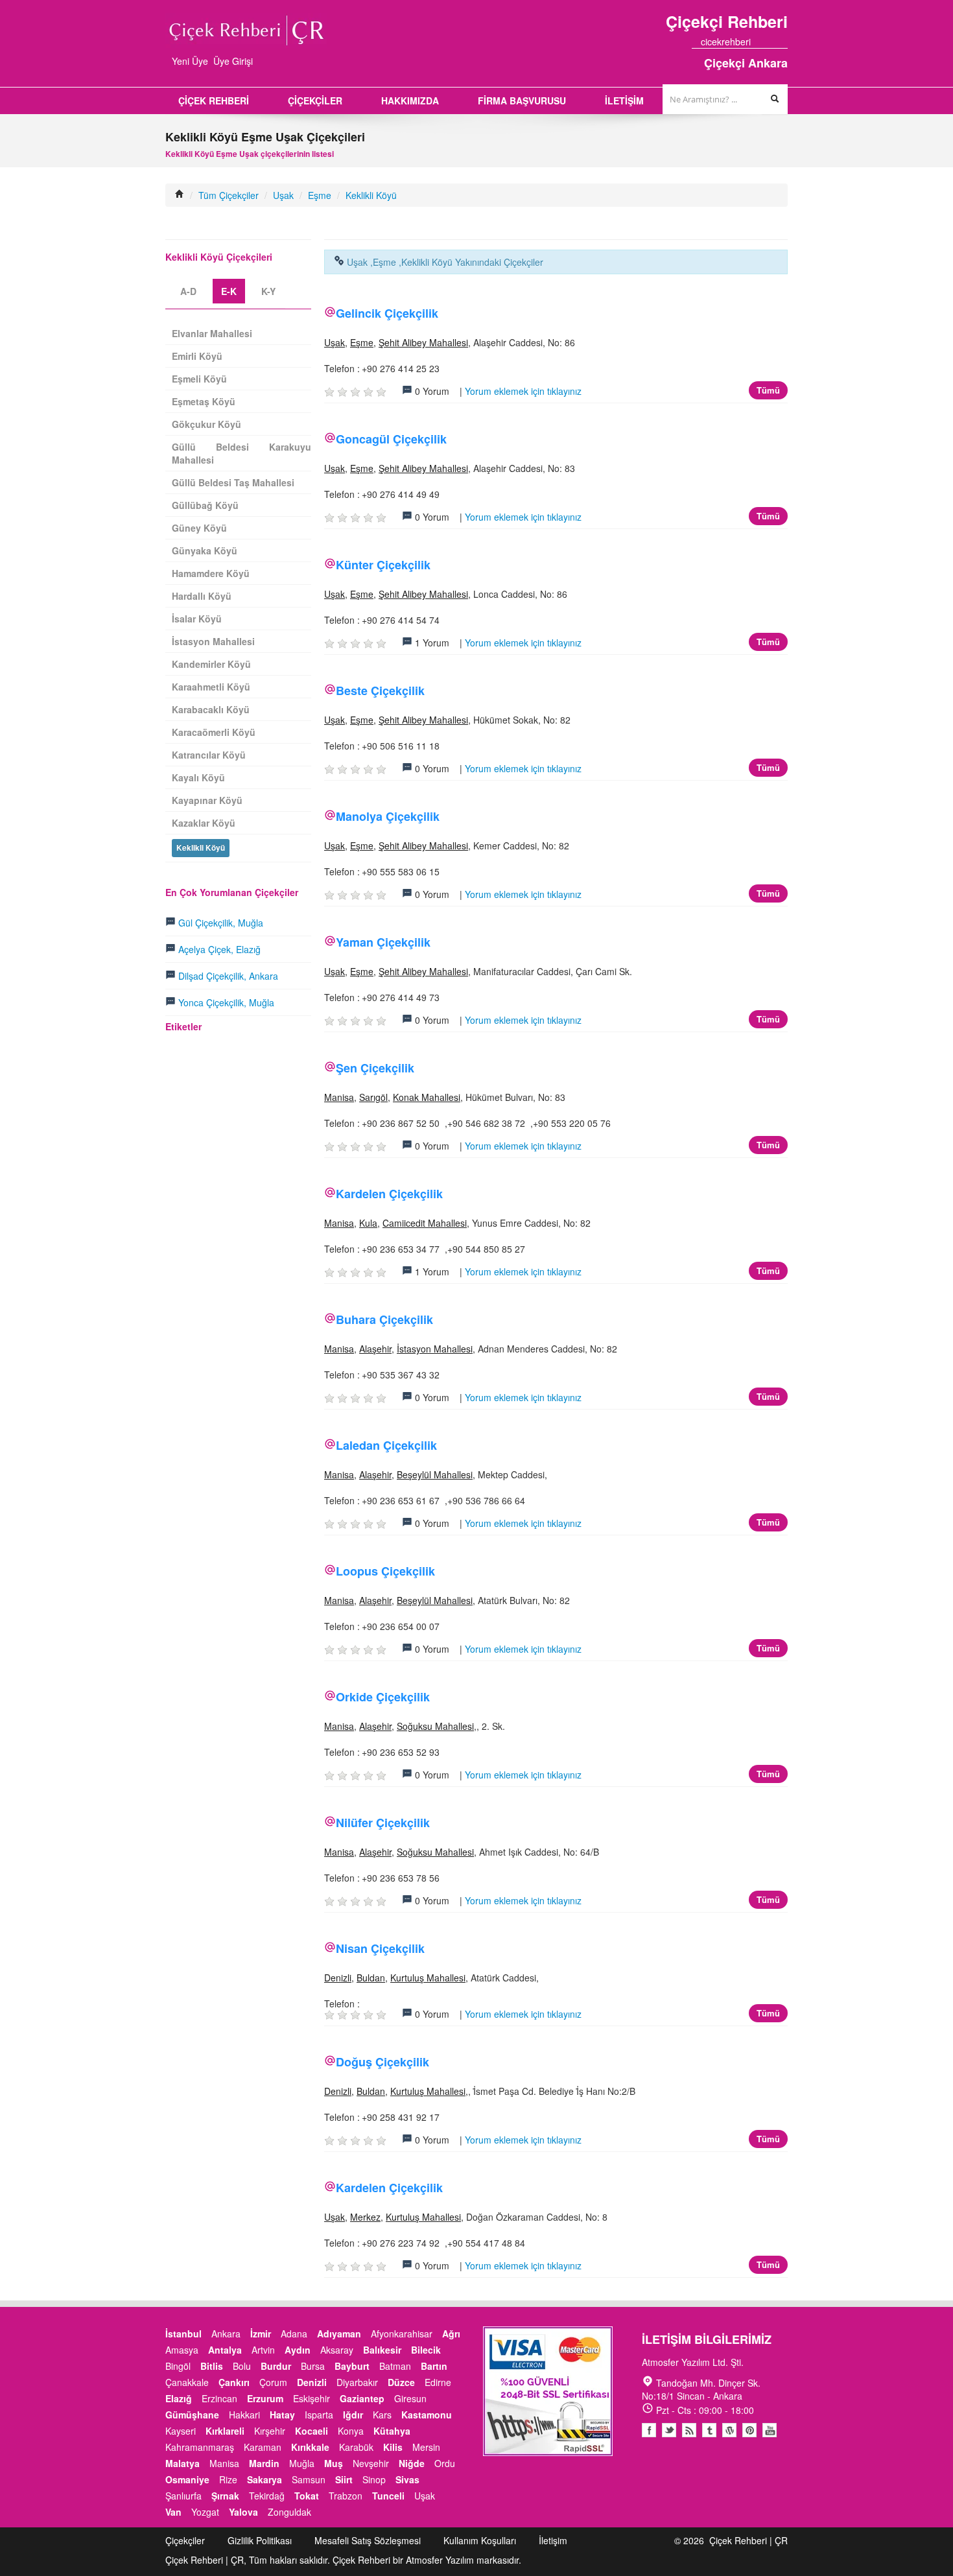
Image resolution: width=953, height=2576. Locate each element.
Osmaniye (187, 2479)
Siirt (344, 2479)
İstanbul (183, 2334)
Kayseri (181, 2431)
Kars (382, 2415)
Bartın (434, 2366)
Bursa (313, 2366)
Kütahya (392, 2431)
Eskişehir (312, 2398)
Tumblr (709, 2430)
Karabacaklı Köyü (211, 709)
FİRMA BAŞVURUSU (522, 100)
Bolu (242, 2366)
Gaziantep (362, 2398)
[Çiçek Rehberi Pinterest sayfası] (783, 41)
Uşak (283, 195)
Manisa (339, 1097)
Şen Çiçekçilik (375, 1068)
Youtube (729, 2430)
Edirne (438, 2382)
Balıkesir (382, 2350)
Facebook (649, 2430)
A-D (188, 291)
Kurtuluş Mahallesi (428, 1978)
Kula (368, 1223)
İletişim (553, 2540)
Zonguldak (289, 2512)
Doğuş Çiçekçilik (382, 2062)
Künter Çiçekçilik (383, 565)
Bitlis (212, 2366)
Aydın (298, 2350)
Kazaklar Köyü (204, 823)
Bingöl (178, 2366)
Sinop (374, 2479)
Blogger (689, 2430)
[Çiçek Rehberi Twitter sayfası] (760, 41)
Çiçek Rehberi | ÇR (748, 2540)
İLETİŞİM (624, 100)
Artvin (263, 2350)
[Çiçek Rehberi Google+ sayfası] (771, 41)
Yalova (243, 2512)
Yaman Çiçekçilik (383, 942)
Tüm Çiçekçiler (229, 195)
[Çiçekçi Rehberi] (180, 195)
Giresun (410, 2398)
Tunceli (388, 2496)
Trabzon (346, 2496)
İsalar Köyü (197, 619)
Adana (294, 2334)
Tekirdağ (267, 2496)
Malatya (182, 2463)
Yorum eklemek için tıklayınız (523, 391)
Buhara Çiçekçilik (384, 1319)
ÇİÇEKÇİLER (315, 100)
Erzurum (265, 2398)
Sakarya (265, 2479)
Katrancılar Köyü (209, 755)
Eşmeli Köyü (199, 379)
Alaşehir (375, 1349)
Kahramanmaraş (200, 2447)
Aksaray (337, 2350)
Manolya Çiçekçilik (388, 816)
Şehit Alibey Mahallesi (423, 342)
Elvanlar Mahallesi (212, 333)
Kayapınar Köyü (207, 800)
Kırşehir (270, 2431)
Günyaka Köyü (205, 550)
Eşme (320, 195)
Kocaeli (312, 2431)
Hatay (282, 2415)
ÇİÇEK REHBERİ (214, 100)
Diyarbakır (357, 2382)
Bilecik (426, 2350)
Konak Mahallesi (427, 1097)
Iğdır (353, 2415)
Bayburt (352, 2366)
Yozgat (205, 2512)
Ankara (226, 2334)
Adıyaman (339, 2334)
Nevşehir (371, 2463)
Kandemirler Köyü (211, 664)
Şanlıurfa (183, 2496)
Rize (228, 2479)
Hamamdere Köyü (211, 573)
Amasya (182, 2350)
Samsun (309, 2479)
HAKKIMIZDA (410, 100)
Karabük (356, 2447)
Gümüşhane (192, 2415)
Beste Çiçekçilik (380, 691)
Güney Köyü (199, 528)
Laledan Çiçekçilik (386, 1445)
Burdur (276, 2366)
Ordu (445, 2463)
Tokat (307, 2496)
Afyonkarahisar (402, 2334)
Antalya (225, 2350)
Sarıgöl (373, 1097)
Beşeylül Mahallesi (435, 1474)
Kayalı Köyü (198, 777)
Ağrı (451, 2334)
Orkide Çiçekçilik (383, 1697)
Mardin (264, 2463)
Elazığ (179, 2398)
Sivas (407, 2479)
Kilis (393, 2447)
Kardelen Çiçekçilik (389, 1194)
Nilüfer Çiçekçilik (383, 1823)
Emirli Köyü (197, 356)
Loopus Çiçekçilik (385, 1571)
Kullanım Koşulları (480, 2540)
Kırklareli (225, 2431)
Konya (351, 2431)
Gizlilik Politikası (260, 2540)
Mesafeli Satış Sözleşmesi (368, 2540)
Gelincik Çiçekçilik (387, 313)
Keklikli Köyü (371, 195)
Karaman (263, 2447)
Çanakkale (187, 2382)
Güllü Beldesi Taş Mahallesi (233, 482)
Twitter (669, 2430)
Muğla (302, 2463)
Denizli (338, 1978)
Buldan (371, 1978)
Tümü (768, 390)
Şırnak (225, 2496)
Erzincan (219, 2398)
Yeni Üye (190, 61)
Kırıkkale (310, 2447)
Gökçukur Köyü (206, 424)
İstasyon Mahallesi (435, 1349)
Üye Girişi (233, 61)
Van (173, 2512)
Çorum (273, 2382)
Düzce (401, 2382)
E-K (229, 291)
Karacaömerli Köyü (214, 732)
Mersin (426, 2447)
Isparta (319, 2415)
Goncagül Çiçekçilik (391, 439)
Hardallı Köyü (202, 596)
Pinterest (749, 2430)
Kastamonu (427, 2415)
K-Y (268, 291)
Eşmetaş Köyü (204, 401)
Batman (395, 2366)
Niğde (412, 2463)
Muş (334, 2463)
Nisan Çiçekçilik (380, 1948)
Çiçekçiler (185, 2540)
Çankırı (234, 2382)
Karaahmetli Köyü (211, 687)
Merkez (365, 2217)
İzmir (261, 2334)
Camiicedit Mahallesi (425, 1223)
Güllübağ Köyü (205, 505)
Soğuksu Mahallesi (435, 1726)
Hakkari (244, 2415)
